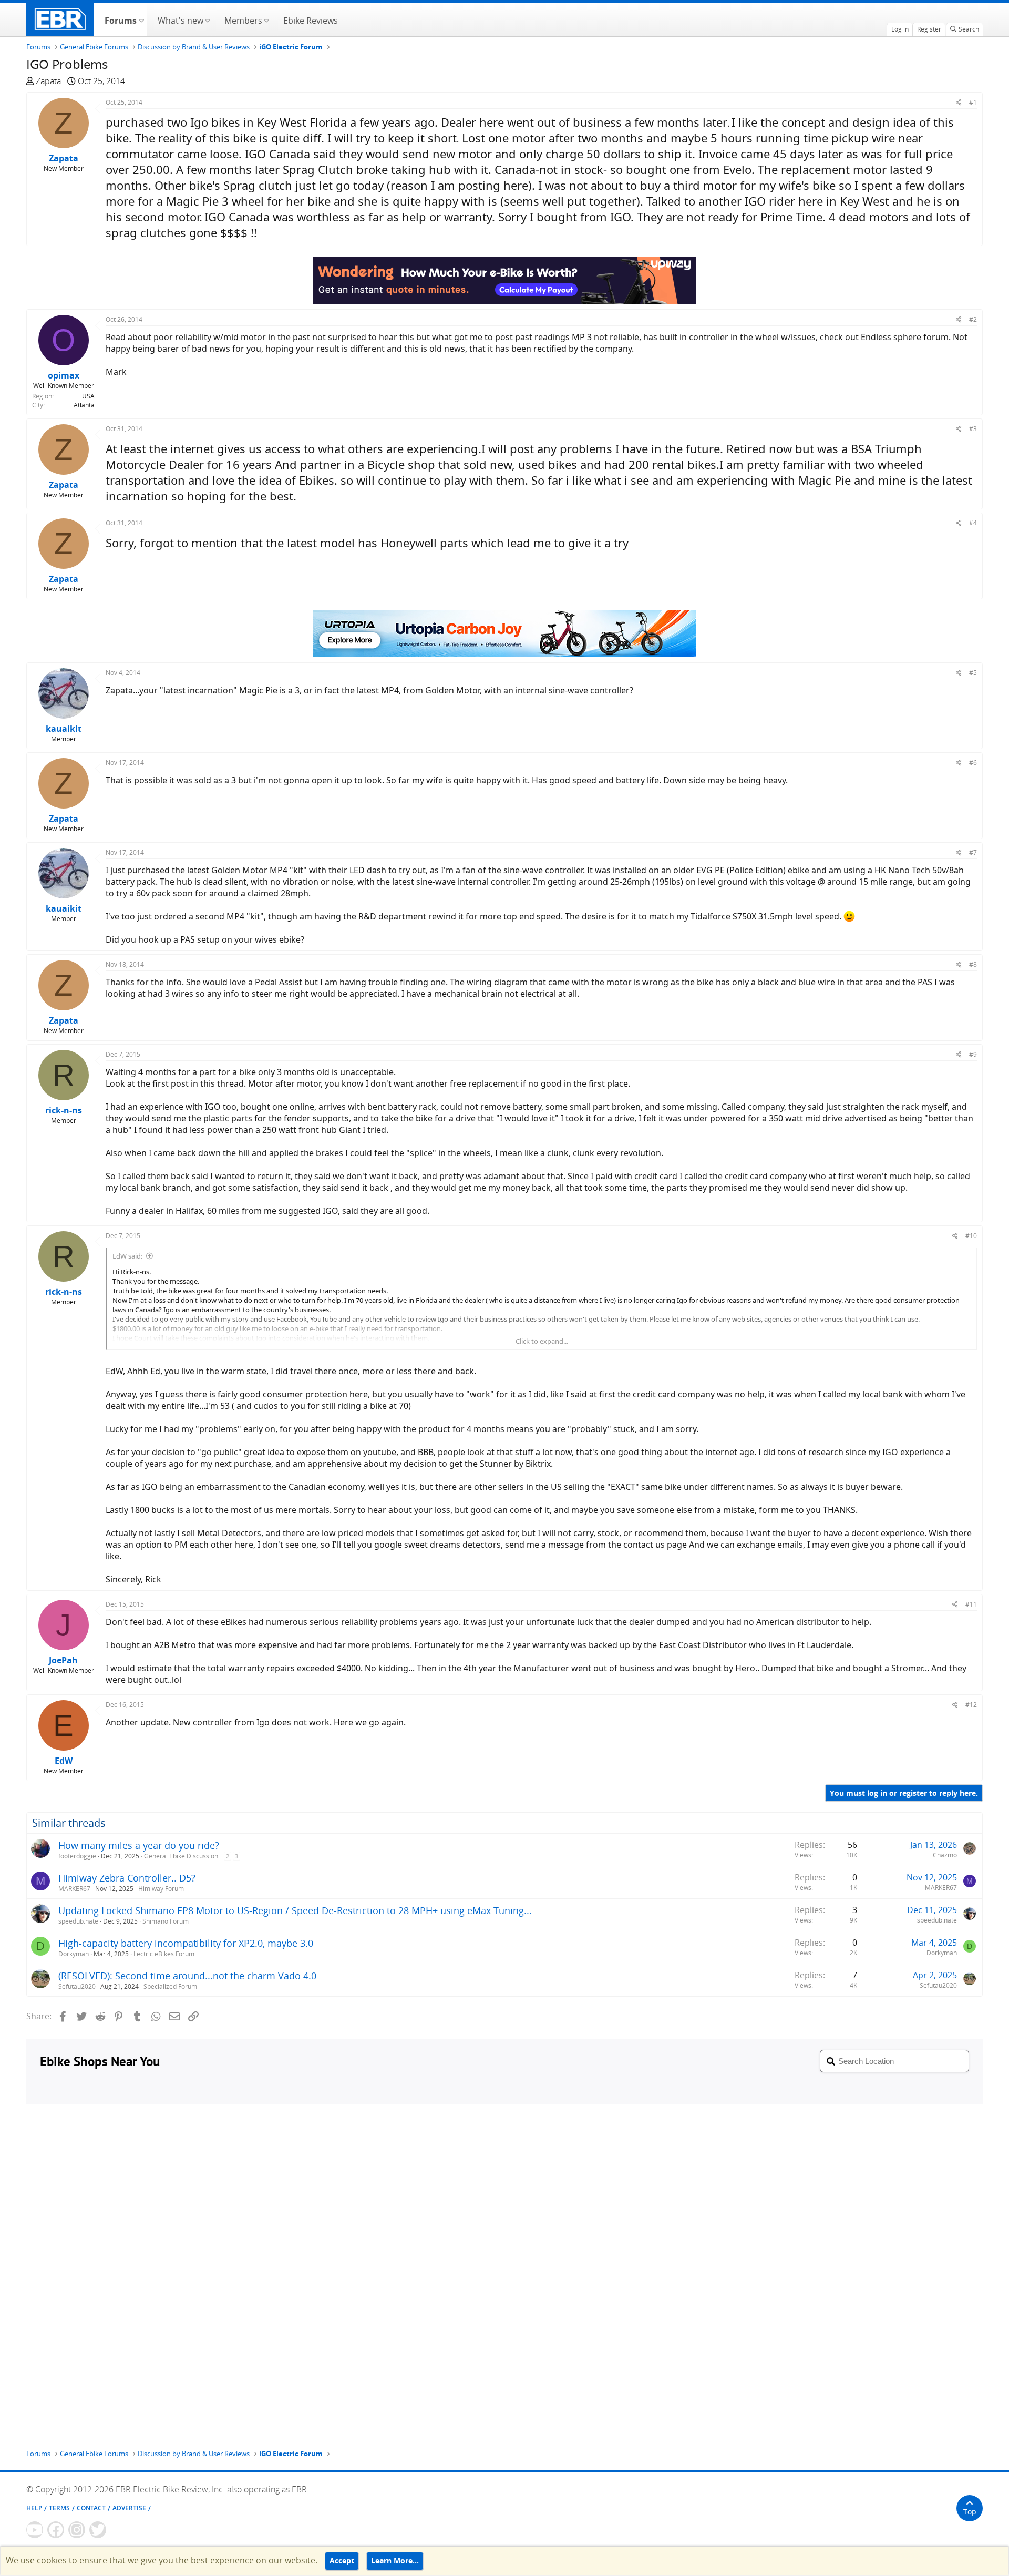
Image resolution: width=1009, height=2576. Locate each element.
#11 (971, 1604)
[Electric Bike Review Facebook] (56, 2530)
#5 (973, 673)
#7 (973, 852)
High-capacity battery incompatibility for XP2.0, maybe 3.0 (186, 1943)
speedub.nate (78, 1921)
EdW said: (127, 1256)
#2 (973, 319)
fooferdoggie (77, 1856)
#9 (973, 1054)
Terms (59, 2508)
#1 (973, 102)
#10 (971, 1236)
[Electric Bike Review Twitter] (98, 2530)
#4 (973, 523)
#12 (971, 1705)
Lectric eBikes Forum (164, 1954)
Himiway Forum (161, 1889)
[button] (141, 19)
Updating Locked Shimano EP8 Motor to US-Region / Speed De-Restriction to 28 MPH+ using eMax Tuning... (295, 1910)
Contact (91, 2508)
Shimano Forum (166, 1921)
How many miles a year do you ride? (139, 1845)
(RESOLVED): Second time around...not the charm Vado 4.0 (187, 1976)
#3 (973, 429)
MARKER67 (74, 1889)
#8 (973, 964)
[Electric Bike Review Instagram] (77, 2530)
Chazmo (945, 1855)
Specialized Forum (170, 1986)
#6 (973, 763)
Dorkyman (74, 1954)
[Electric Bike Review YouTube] (35, 2530)
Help (34, 2508)
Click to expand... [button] (542, 1341)
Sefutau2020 (77, 1986)
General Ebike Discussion (181, 1856)
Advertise (129, 2508)
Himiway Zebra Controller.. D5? (127, 1878)
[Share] (959, 102)
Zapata (48, 81)
